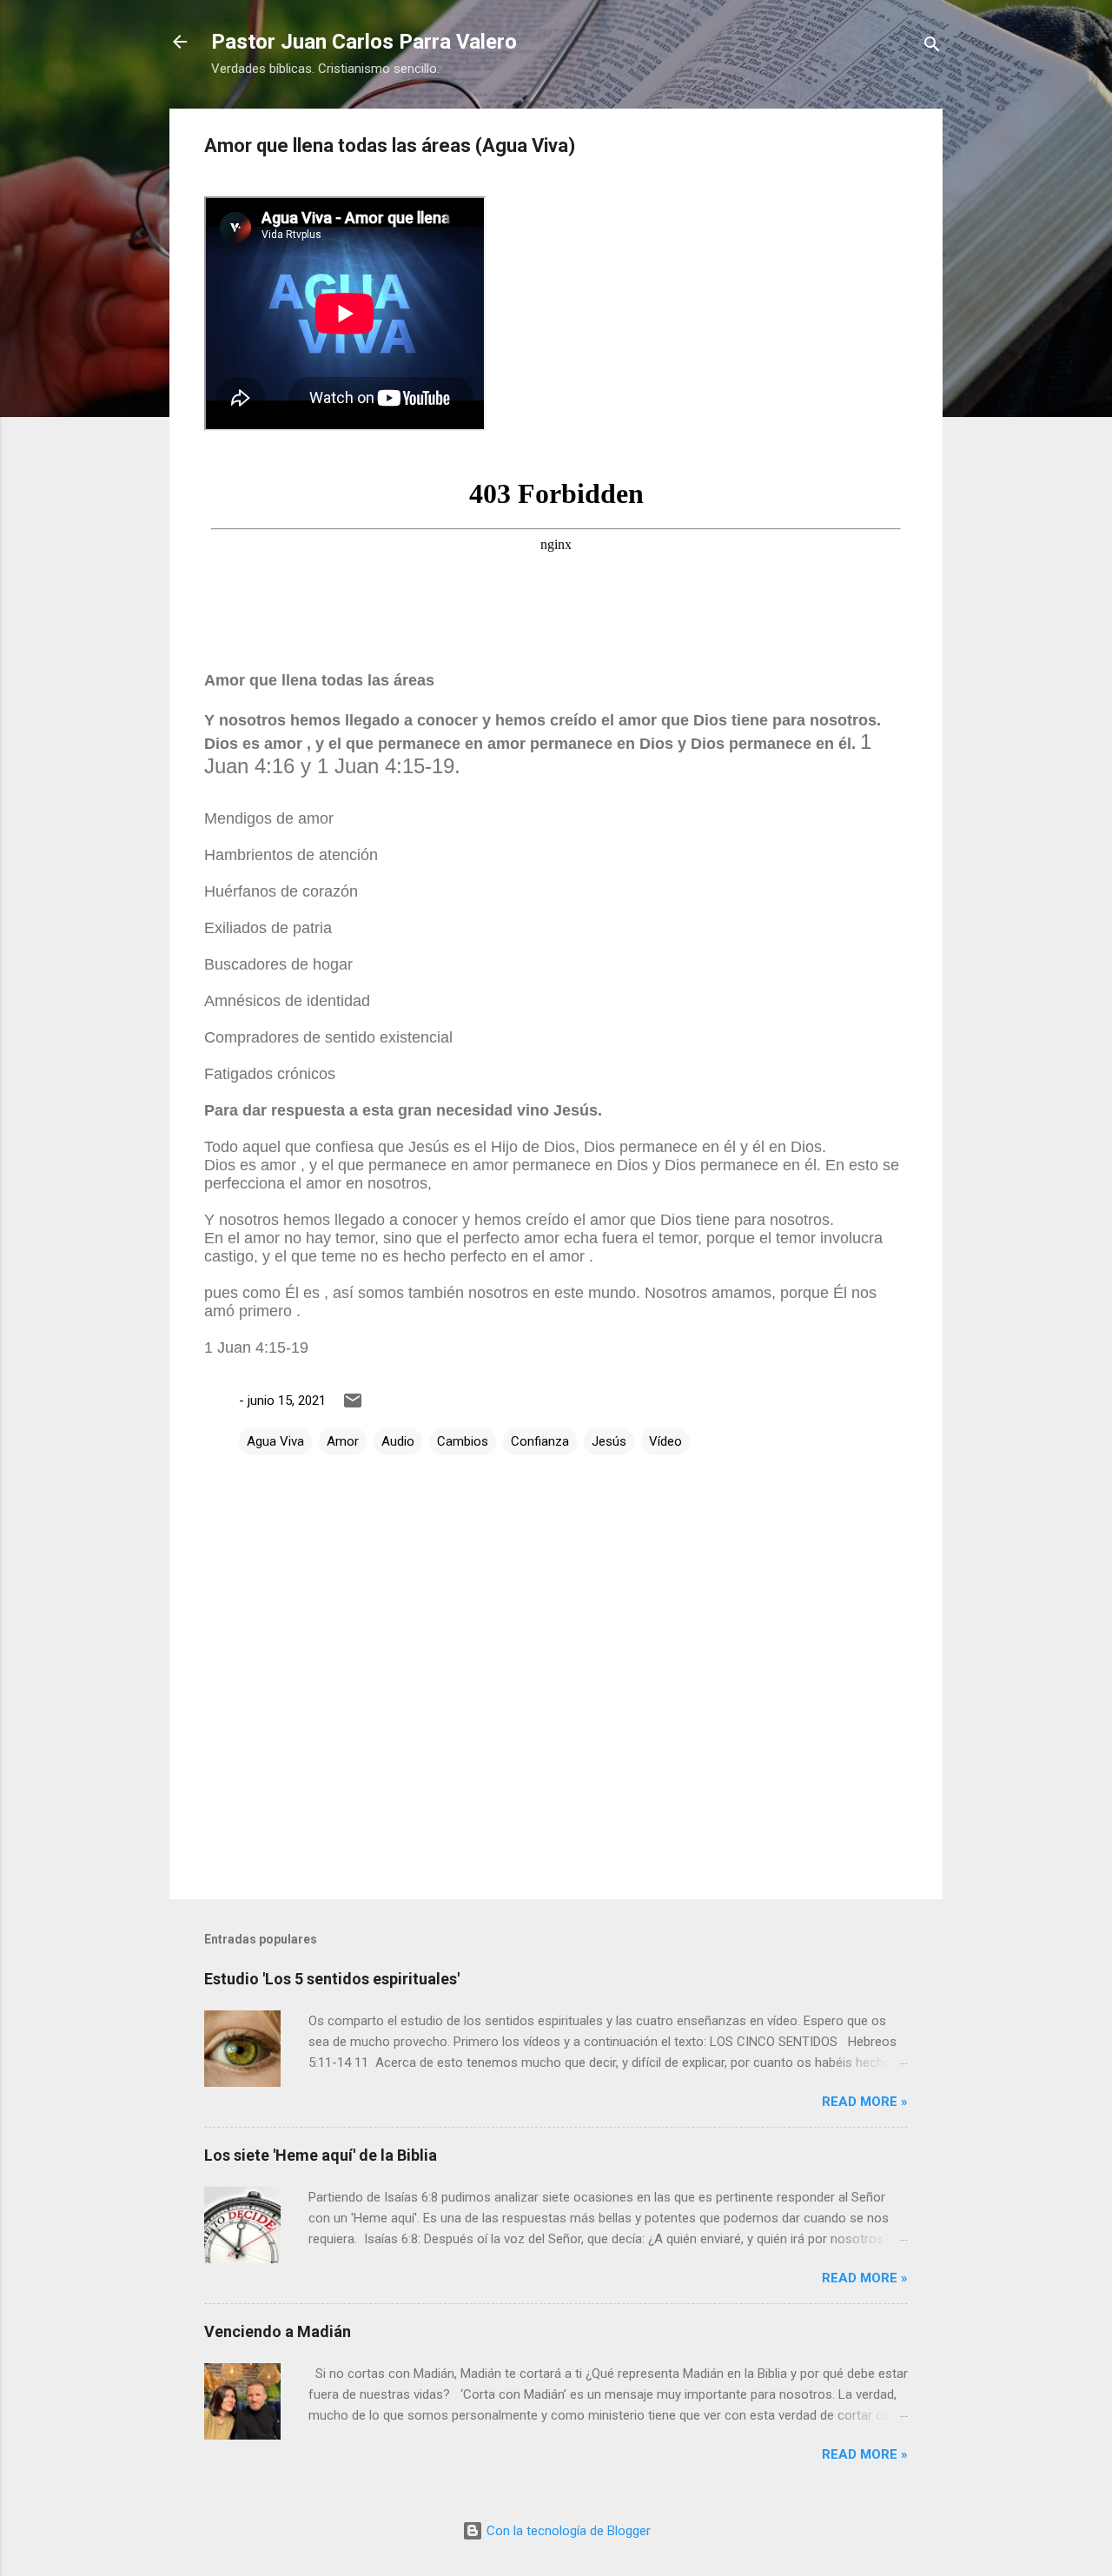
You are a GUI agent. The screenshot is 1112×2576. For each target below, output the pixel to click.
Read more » (865, 2102)
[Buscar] (932, 47)
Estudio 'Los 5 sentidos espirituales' (332, 1979)
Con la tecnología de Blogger (567, 2531)
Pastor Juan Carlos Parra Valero (364, 42)
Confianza (540, 1441)
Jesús (609, 1441)
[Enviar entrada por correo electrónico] (353, 1407)
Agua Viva (275, 1441)
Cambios (463, 1441)
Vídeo (665, 1441)
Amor (343, 1441)
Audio (398, 1441)
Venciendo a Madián (278, 2331)
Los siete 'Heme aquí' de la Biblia (321, 2155)
